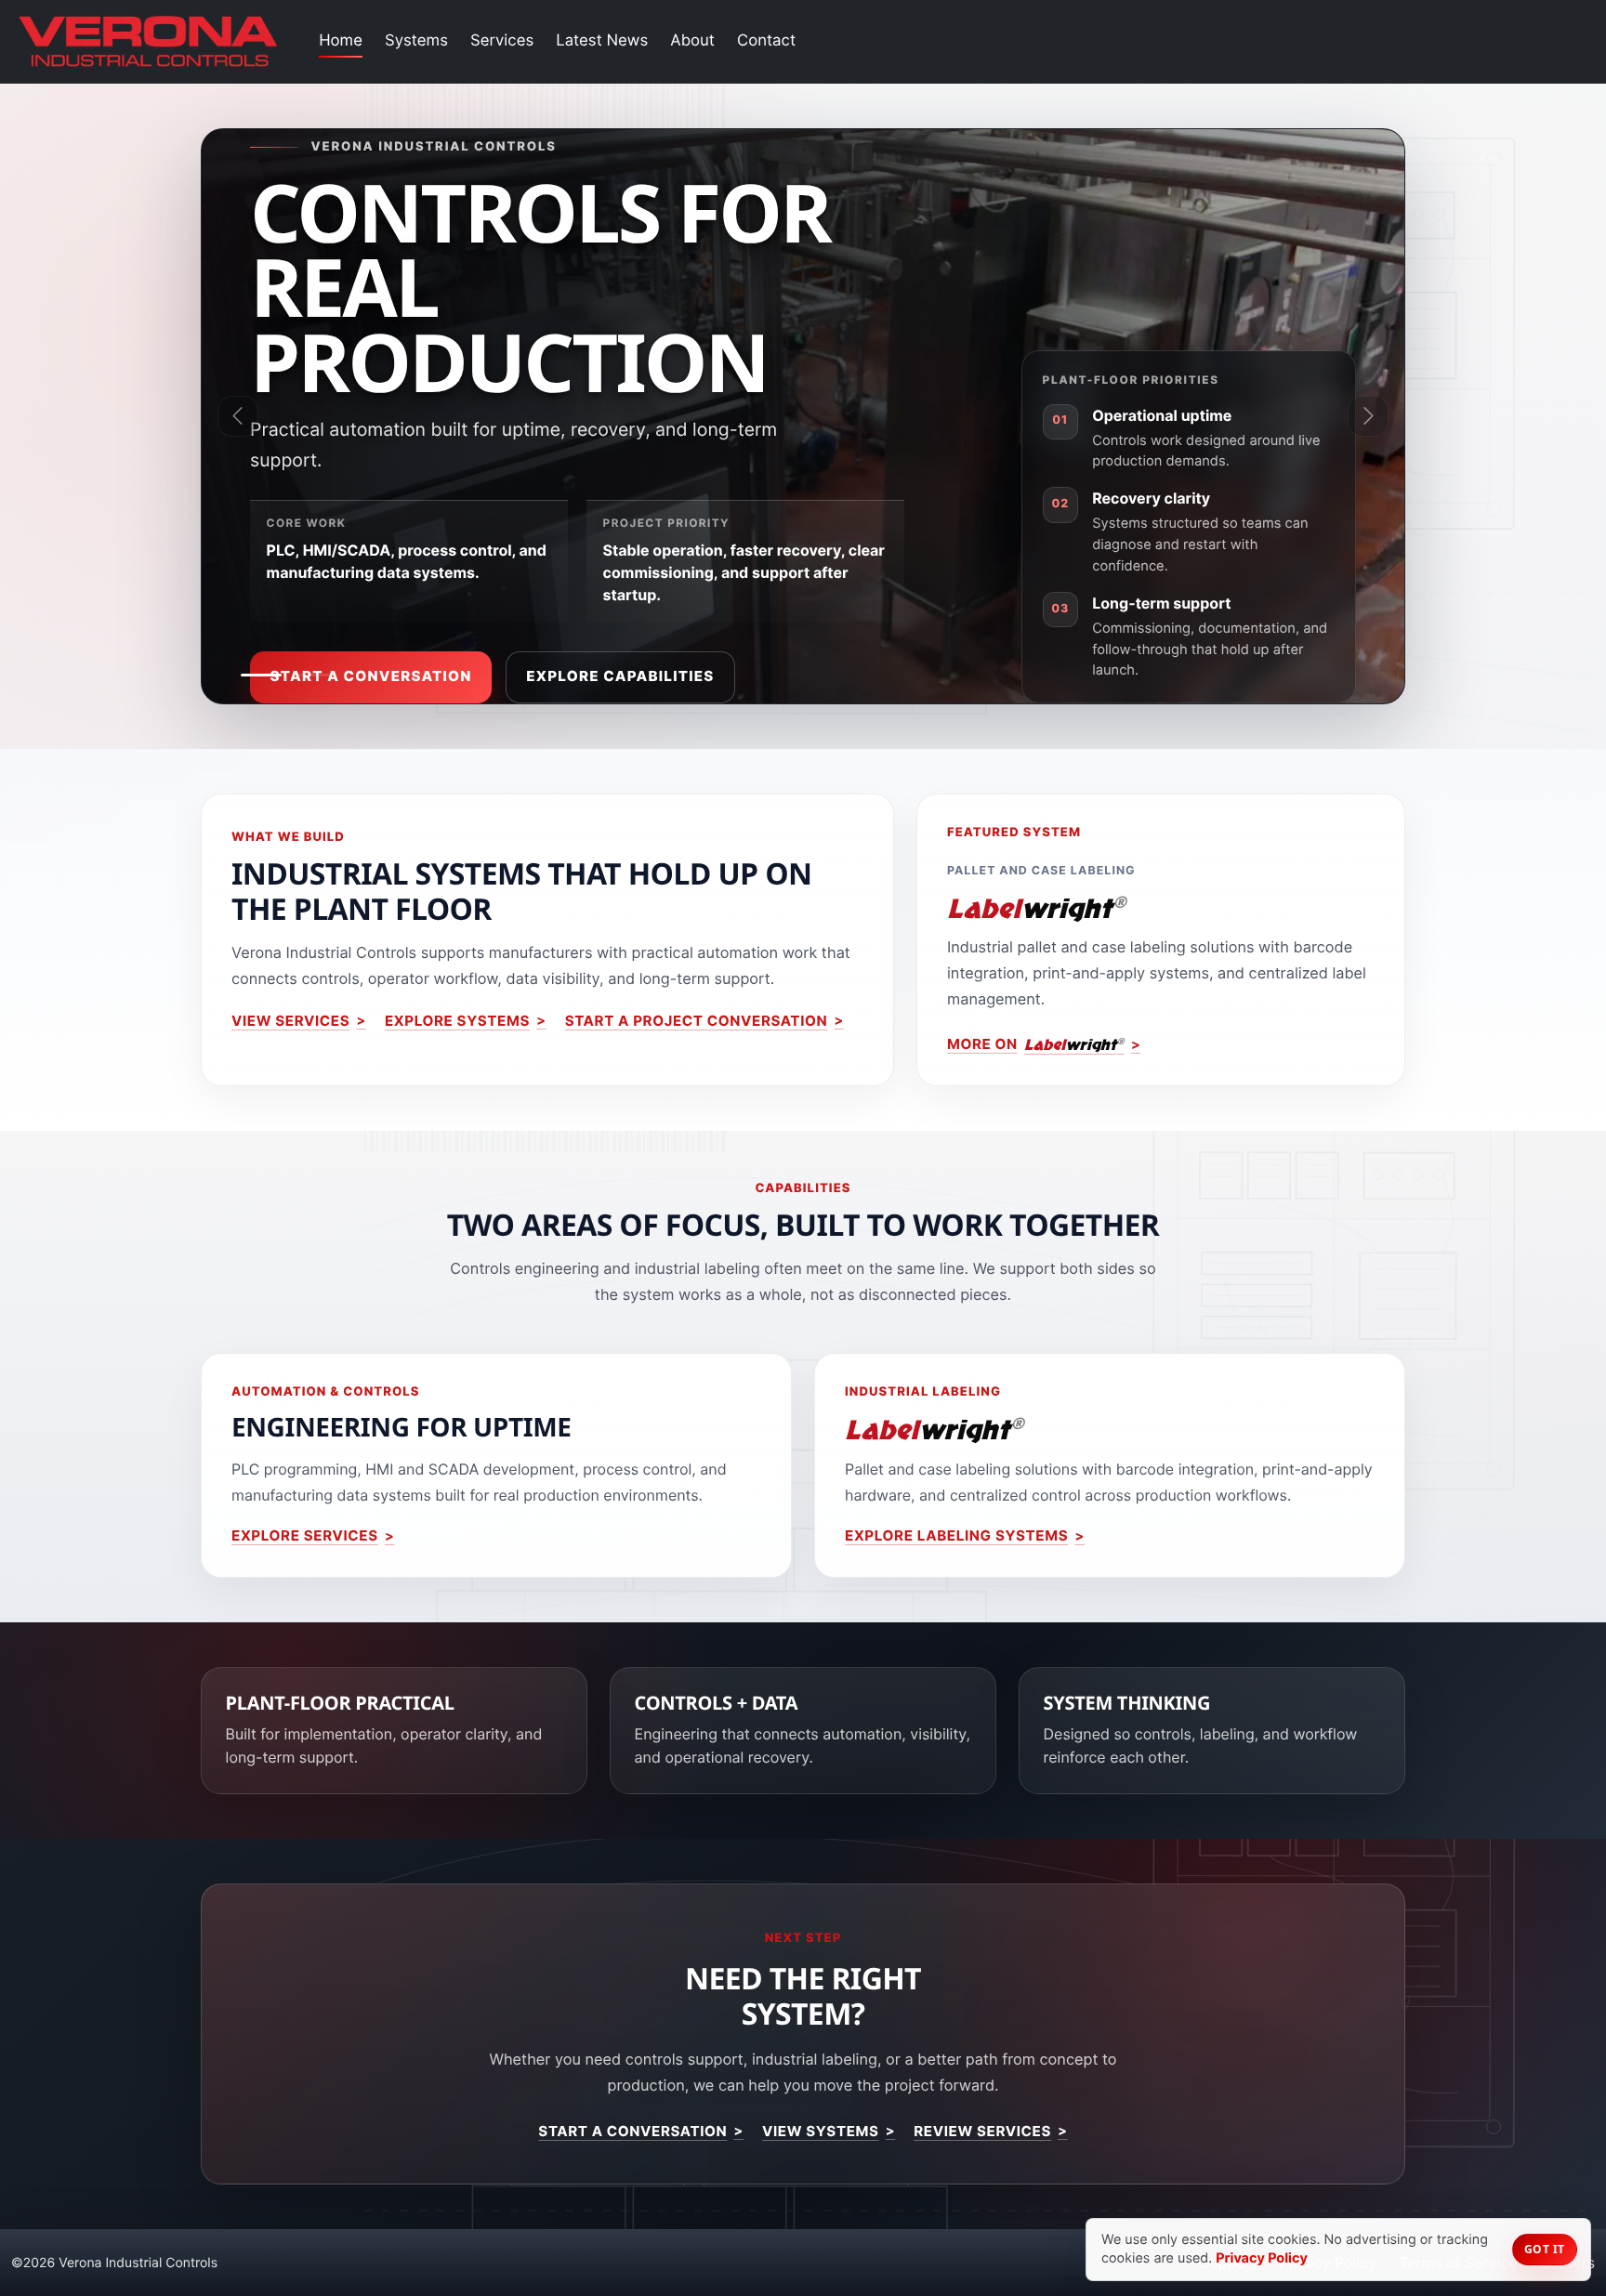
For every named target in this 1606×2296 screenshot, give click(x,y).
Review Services (982, 2131)
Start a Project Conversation (697, 1021)
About (692, 41)
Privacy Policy (1262, 2258)
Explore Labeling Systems (956, 1535)
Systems (416, 41)
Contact (766, 41)
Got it (1545, 2249)
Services (502, 41)
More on (1036, 1044)
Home (341, 41)
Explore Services (305, 1535)
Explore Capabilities (620, 676)
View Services (290, 1021)
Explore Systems (457, 1021)
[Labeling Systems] (313, 675)
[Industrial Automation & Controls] (261, 675)
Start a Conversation (371, 676)
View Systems (821, 2131)
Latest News (602, 41)
